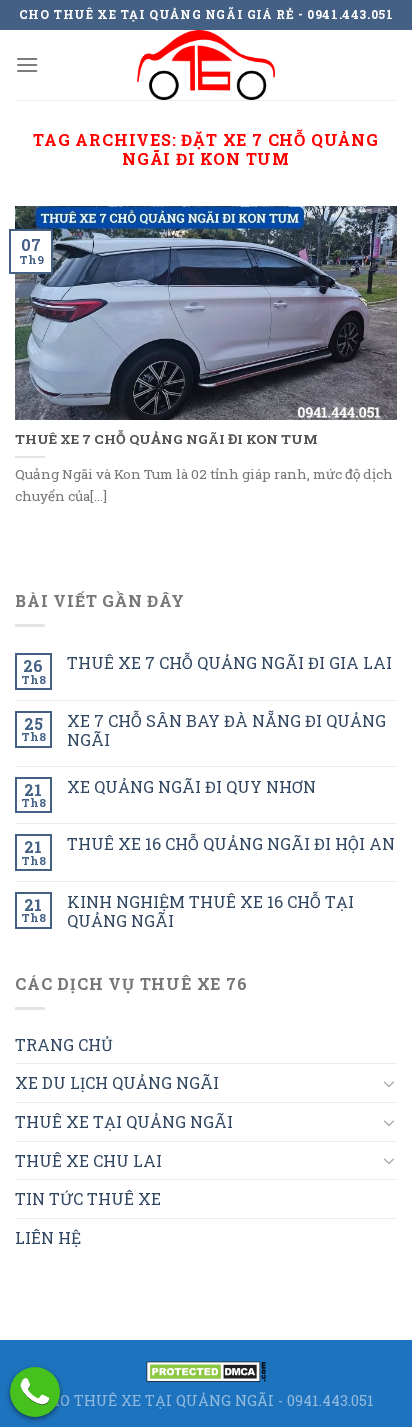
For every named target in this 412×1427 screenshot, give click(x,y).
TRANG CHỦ (64, 1044)
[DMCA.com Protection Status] (206, 1369)
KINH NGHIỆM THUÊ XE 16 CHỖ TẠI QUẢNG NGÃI (210, 911)
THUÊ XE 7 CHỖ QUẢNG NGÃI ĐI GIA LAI (229, 662)
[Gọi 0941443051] (35, 1392)
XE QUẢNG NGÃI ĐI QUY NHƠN (191, 786)
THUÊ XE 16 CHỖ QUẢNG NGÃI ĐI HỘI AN (231, 843)
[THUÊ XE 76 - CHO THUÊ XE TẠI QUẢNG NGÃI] (206, 65)
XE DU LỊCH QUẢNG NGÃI (117, 1082)
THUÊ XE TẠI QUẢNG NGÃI (124, 1121)
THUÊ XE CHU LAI (88, 1160)
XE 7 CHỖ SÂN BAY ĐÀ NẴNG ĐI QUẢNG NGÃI (226, 730)
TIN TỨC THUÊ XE (88, 1198)
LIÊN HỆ (48, 1237)
